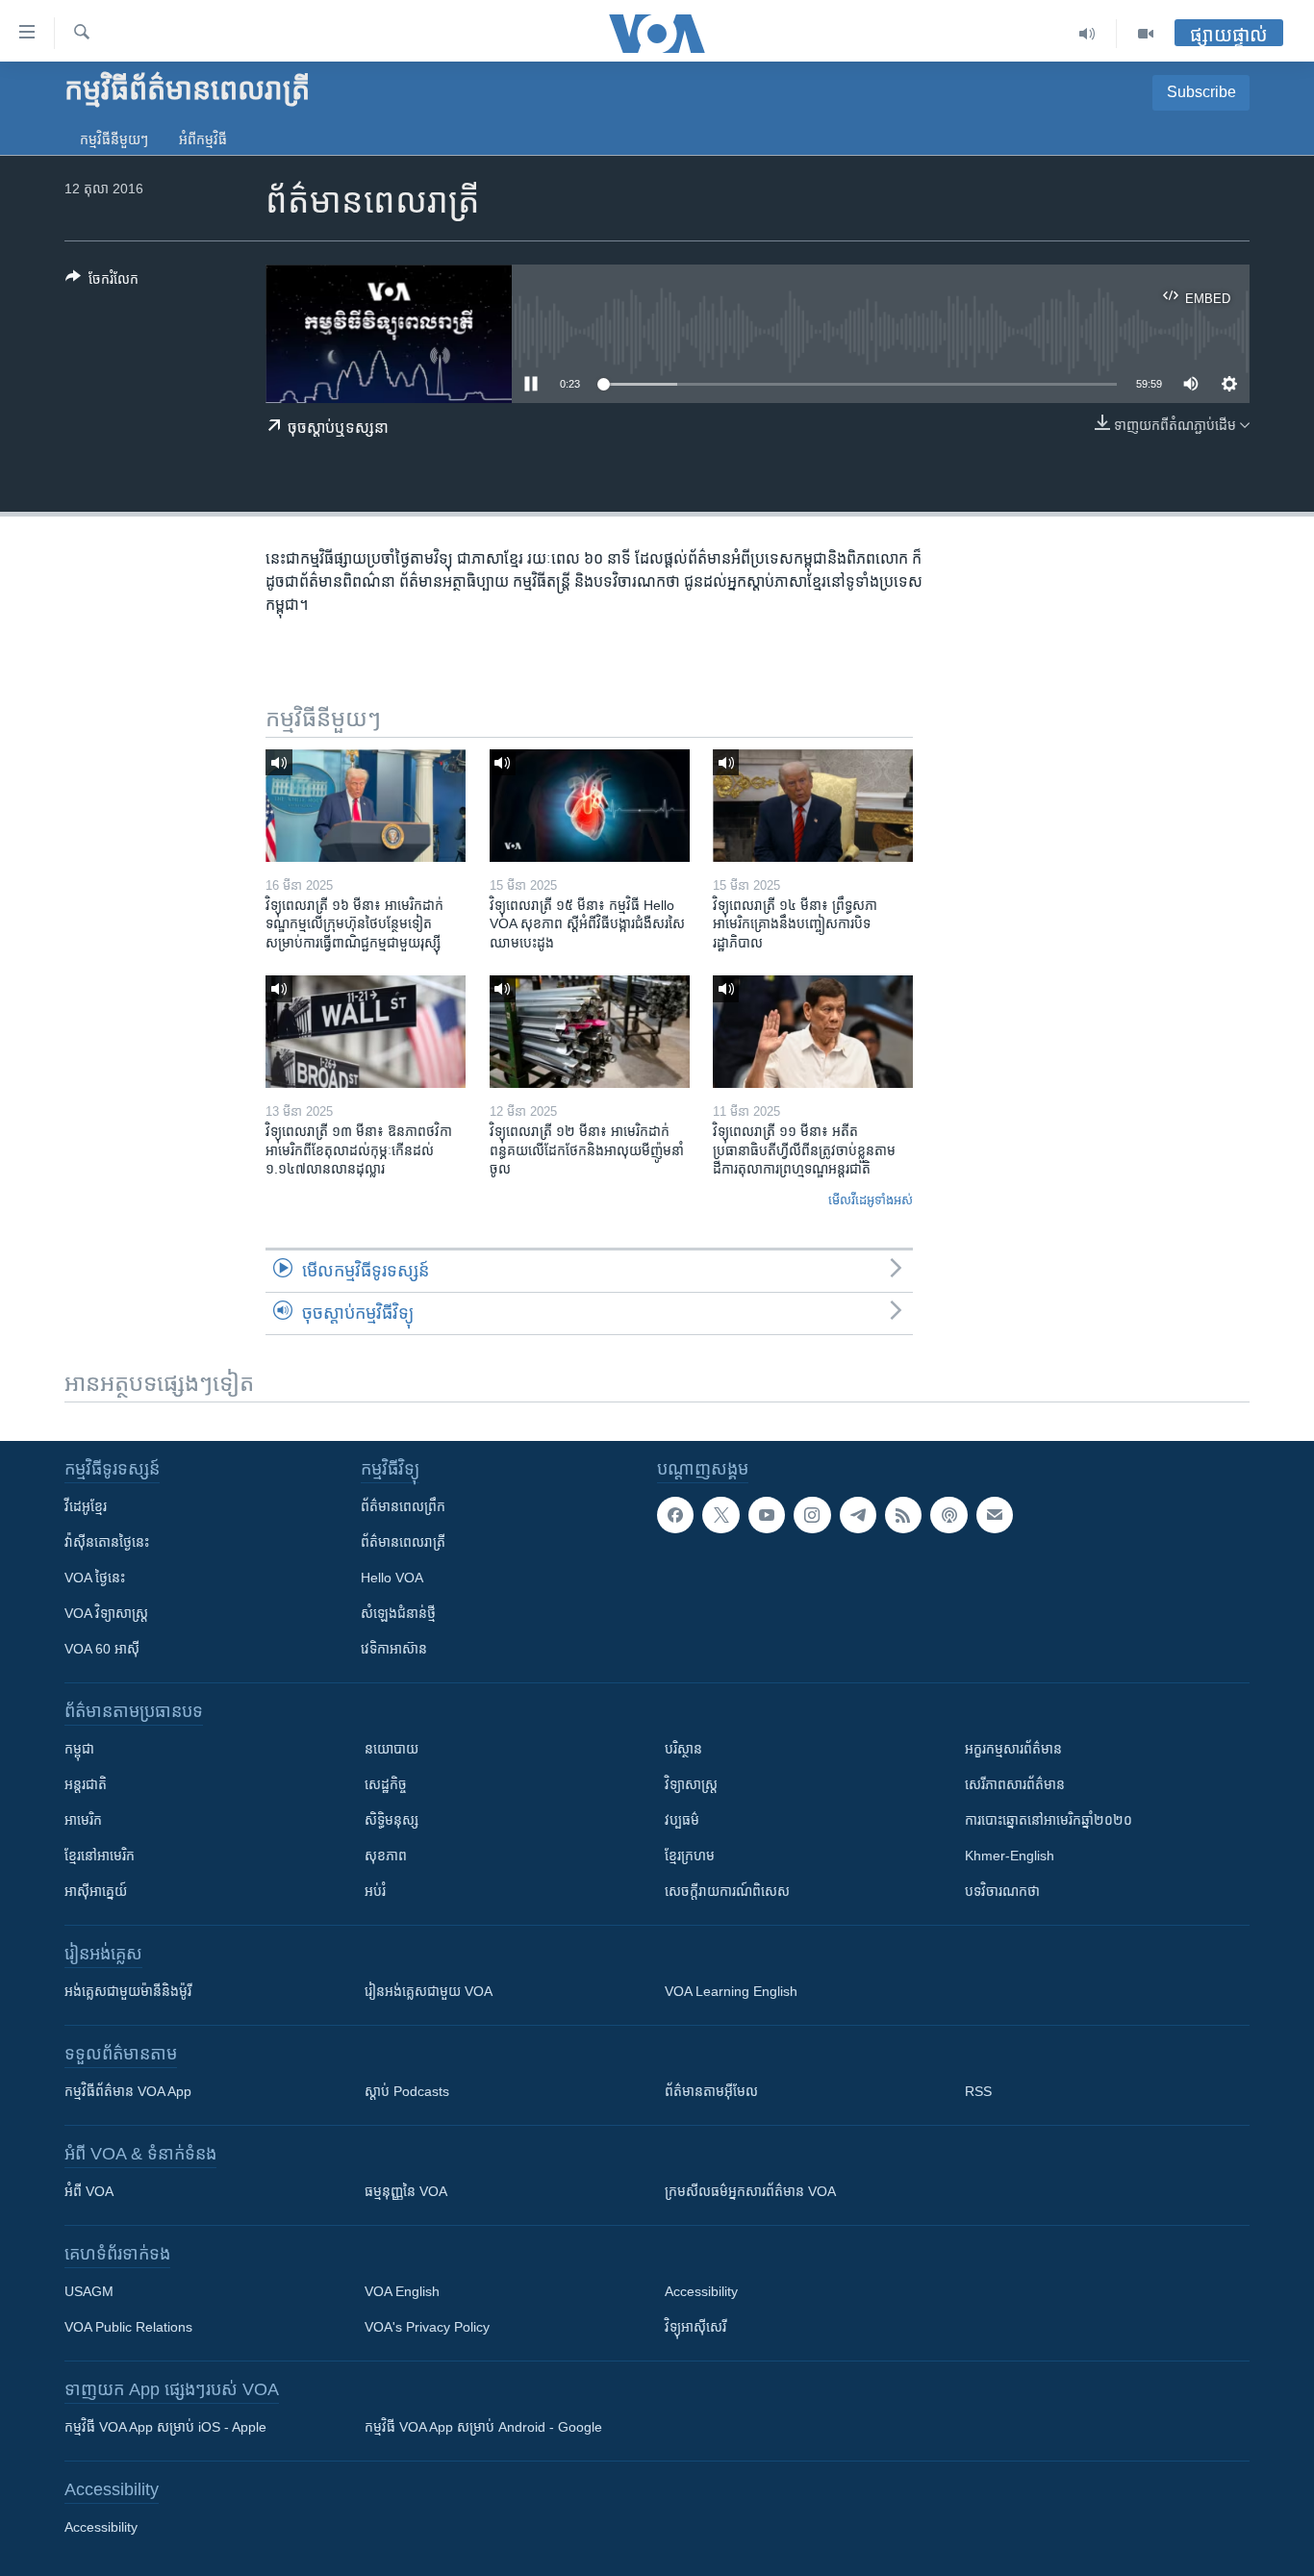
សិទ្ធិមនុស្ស (392, 1820)
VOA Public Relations (128, 2327)
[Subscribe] (995, 1515)
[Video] (1146, 34)
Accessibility (701, 2291)
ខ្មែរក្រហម (690, 1856)
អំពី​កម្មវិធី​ (203, 139)
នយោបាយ (392, 1749)
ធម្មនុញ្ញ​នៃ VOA (406, 2191)
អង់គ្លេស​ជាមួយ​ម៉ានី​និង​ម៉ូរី (128, 1991)
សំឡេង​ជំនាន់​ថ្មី (398, 1613)
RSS (978, 2091)
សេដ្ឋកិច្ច (386, 1784)
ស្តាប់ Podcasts (407, 2091)
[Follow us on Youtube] (767, 1515)
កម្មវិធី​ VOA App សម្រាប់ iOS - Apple (165, 2427)
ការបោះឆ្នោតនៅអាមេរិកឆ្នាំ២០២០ (1049, 1820)
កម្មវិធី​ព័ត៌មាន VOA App (128, 2091)
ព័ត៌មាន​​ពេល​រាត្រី (403, 1542)
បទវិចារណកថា (1002, 1891)
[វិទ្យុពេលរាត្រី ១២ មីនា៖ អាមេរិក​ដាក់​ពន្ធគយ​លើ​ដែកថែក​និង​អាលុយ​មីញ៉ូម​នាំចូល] (590, 1032)
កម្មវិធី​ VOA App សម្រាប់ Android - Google (483, 2427)
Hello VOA (392, 1578)
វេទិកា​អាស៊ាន (394, 1649)
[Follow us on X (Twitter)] (720, 1515)
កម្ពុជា (79, 1749)
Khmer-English (1010, 1856)
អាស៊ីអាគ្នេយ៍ (96, 1891)
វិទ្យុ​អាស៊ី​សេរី (695, 2327)
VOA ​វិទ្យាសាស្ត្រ (106, 1613)
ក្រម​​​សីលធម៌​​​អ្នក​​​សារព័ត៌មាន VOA (750, 2191)
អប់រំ (375, 1891)
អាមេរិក (83, 1820)
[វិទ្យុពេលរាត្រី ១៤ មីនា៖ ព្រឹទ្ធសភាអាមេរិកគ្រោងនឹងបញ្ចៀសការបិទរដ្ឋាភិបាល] (813, 806)
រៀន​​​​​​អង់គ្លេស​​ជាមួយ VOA (429, 1991)
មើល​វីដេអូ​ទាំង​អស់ (871, 1200)
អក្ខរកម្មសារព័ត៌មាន (1013, 1749)
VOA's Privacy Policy (427, 2327)
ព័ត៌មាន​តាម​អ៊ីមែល (711, 2091)
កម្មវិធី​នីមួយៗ (114, 139)
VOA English (402, 2291)
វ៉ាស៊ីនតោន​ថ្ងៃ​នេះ (107, 1542)
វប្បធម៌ (682, 1820)
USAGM (89, 2291)
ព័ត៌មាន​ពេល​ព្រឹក (403, 1506)
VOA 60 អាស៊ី (102, 1649)
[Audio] (1087, 34)
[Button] (102, 282)
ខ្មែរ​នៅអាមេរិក (100, 1856)
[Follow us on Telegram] (858, 1515)
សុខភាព (386, 1856)
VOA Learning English (731, 1991)
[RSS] (903, 1515)
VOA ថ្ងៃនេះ (95, 1578)
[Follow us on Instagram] (812, 1515)
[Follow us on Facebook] (675, 1515)
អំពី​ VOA (89, 2191)
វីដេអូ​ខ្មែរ (86, 1506)
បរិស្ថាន (683, 1749)
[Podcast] (948, 1515)
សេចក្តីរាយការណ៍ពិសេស (727, 1891)
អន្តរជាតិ (86, 1784)
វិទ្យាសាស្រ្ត (691, 1784)
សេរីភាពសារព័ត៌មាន (1015, 1784)
